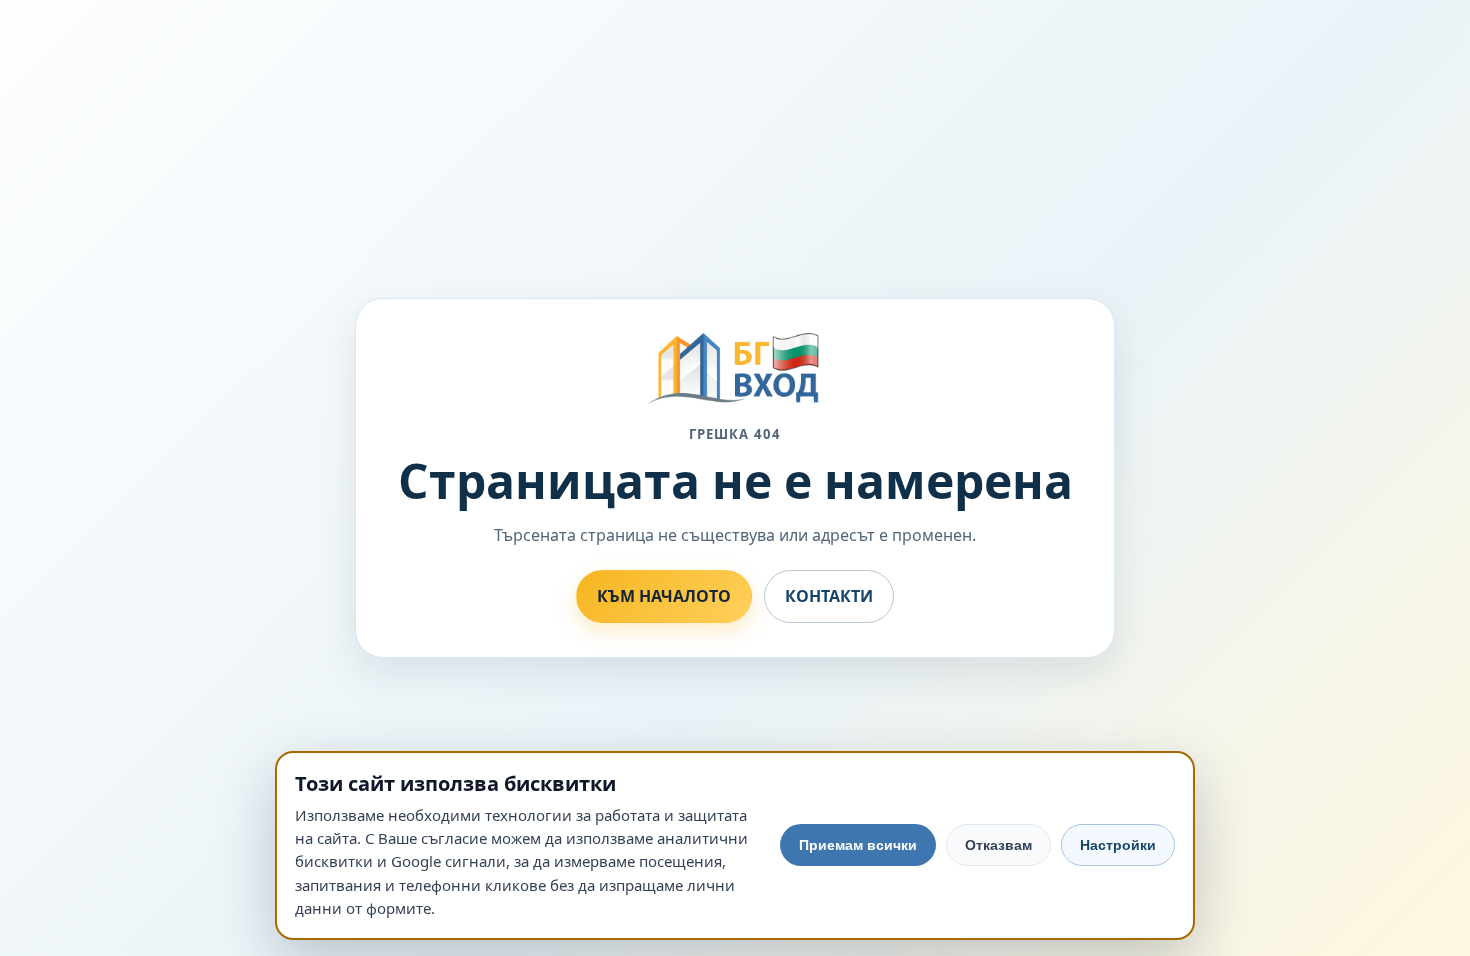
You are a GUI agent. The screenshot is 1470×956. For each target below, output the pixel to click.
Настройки (1118, 845)
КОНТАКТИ (829, 596)
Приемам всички (858, 845)
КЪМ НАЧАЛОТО (664, 596)
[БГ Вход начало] (735, 368)
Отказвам (998, 845)
